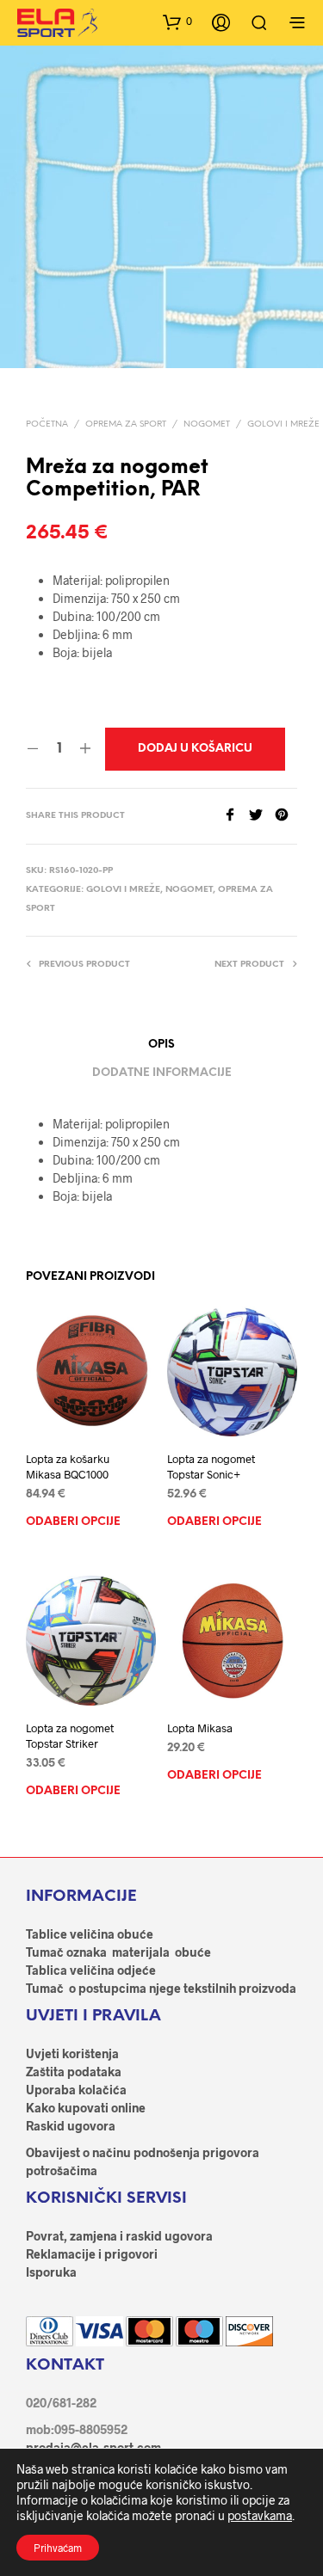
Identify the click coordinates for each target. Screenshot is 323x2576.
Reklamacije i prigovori (92, 2254)
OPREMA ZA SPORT (126, 424)
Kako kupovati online (86, 2108)
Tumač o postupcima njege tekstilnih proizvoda (161, 1988)
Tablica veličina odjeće (91, 1970)
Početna (47, 424)
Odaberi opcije (73, 1522)
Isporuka (51, 2272)
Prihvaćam (58, 2548)
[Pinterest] (286, 816)
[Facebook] (236, 816)
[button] (177, 22)
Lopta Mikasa (200, 1728)
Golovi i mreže (283, 424)
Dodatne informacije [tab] (162, 1073)
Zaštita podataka (74, 2072)
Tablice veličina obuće (90, 1934)
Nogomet (207, 424)
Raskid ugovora (71, 2126)
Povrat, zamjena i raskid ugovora (119, 2236)
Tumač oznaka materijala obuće (118, 1952)
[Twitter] (262, 816)
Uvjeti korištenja (72, 2053)
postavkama (260, 2515)
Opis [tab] (161, 1045)
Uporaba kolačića (76, 2090)
